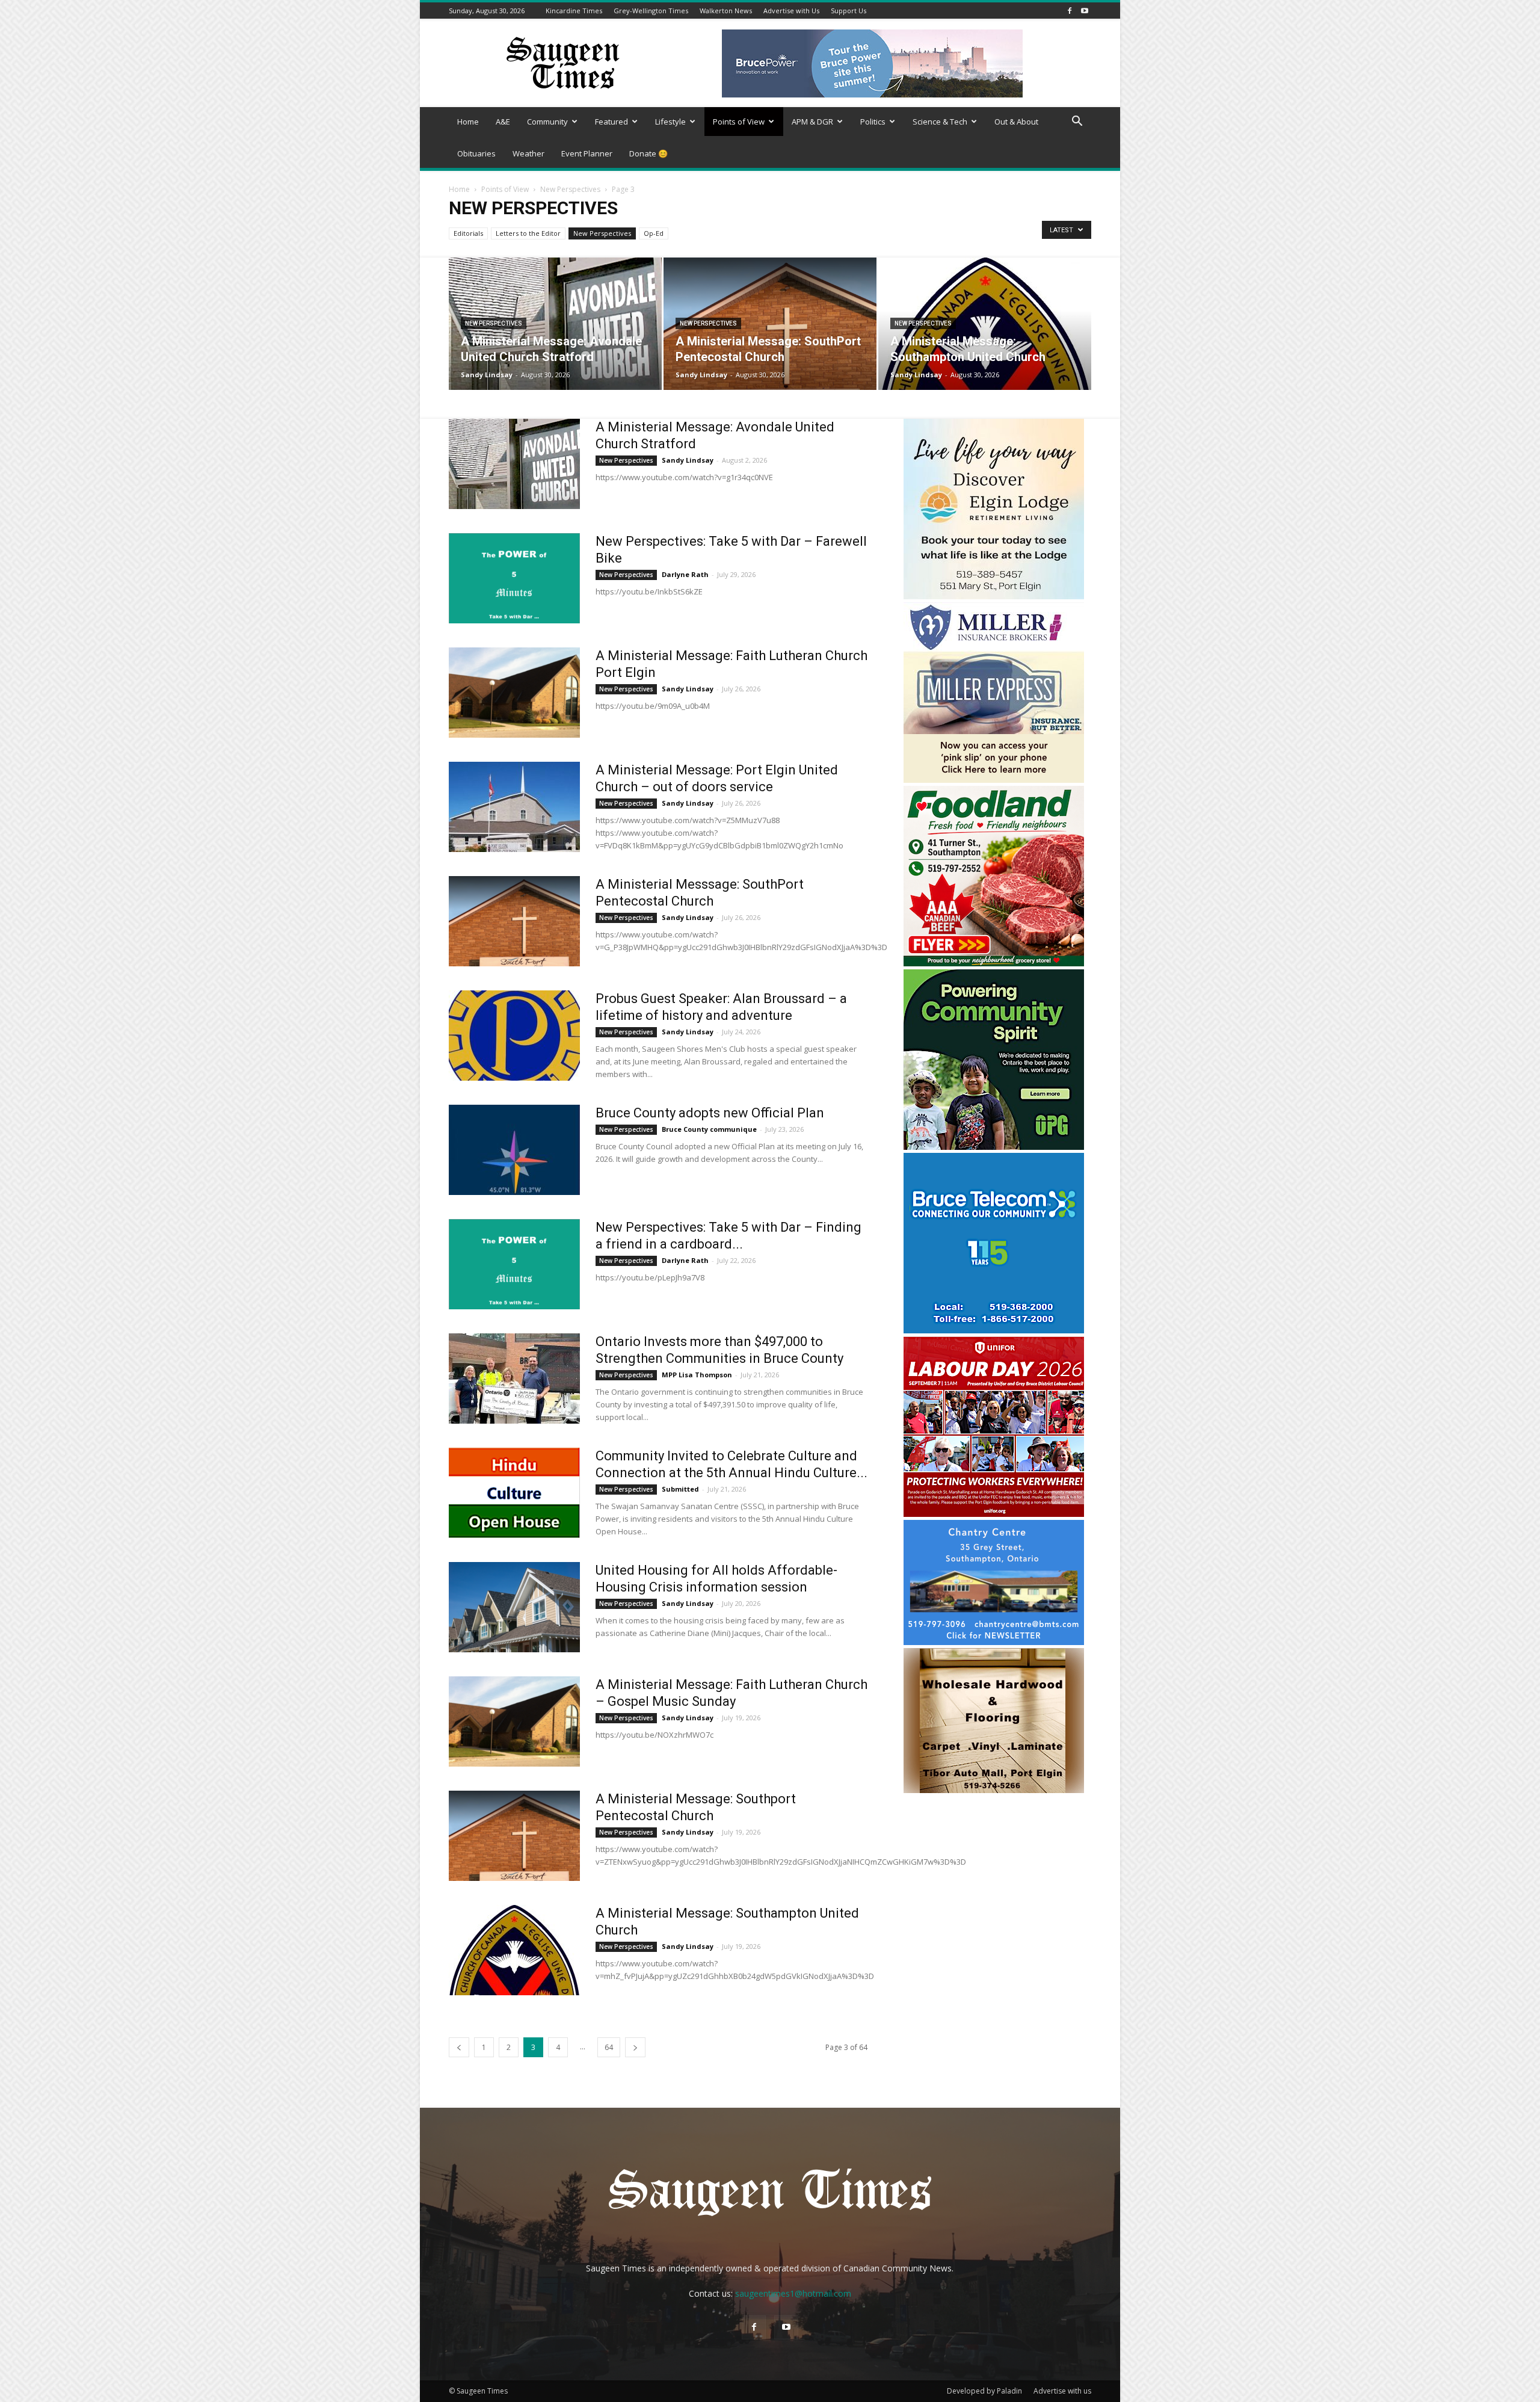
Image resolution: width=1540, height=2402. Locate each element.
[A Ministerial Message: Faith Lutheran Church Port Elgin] (514, 693)
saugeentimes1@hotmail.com (793, 2293)
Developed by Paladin (984, 2391)
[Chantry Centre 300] (994, 1642)
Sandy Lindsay (487, 375)
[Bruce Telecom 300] (994, 1330)
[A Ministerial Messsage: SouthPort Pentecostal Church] (514, 921)
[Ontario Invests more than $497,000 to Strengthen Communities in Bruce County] (514, 1379)
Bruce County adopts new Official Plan (710, 1113)
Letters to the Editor (528, 233)
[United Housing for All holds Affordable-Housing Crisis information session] (514, 1607)
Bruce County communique (709, 1129)
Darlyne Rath (685, 574)
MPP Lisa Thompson (697, 1375)
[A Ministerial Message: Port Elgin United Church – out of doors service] (514, 807)
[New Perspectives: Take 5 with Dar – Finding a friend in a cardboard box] (514, 1264)
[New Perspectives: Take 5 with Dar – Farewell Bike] (514, 578)
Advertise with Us (791, 11)
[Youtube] (1085, 11)
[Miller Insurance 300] (994, 780)
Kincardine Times (574, 11)
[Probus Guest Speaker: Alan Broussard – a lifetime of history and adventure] (514, 1036)
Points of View (739, 122)
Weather (528, 153)
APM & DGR (812, 122)
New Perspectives (570, 189)
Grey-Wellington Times (651, 11)
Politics (873, 122)
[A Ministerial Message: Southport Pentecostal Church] (514, 1836)
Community (547, 122)
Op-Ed (654, 233)
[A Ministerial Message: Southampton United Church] (985, 324)
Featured (611, 122)
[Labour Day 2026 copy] (994, 1514)
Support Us (849, 11)
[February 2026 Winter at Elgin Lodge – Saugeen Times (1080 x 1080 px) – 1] (994, 596)
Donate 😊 (648, 153)
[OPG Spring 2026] (994, 1147)
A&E (503, 122)
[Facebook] (1070, 11)
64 (609, 2047)
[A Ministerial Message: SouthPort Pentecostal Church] (770, 324)
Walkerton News (726, 11)
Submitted (680, 1489)
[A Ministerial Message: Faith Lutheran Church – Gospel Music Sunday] (514, 1721)
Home (468, 122)
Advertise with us (1062, 2391)
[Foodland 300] (994, 963)
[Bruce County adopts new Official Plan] (514, 1150)
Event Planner (587, 153)
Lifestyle (670, 122)
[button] (1077, 122)
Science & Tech (940, 122)
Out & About (1016, 122)
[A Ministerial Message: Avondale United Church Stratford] (555, 324)
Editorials (468, 233)
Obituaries (476, 153)
